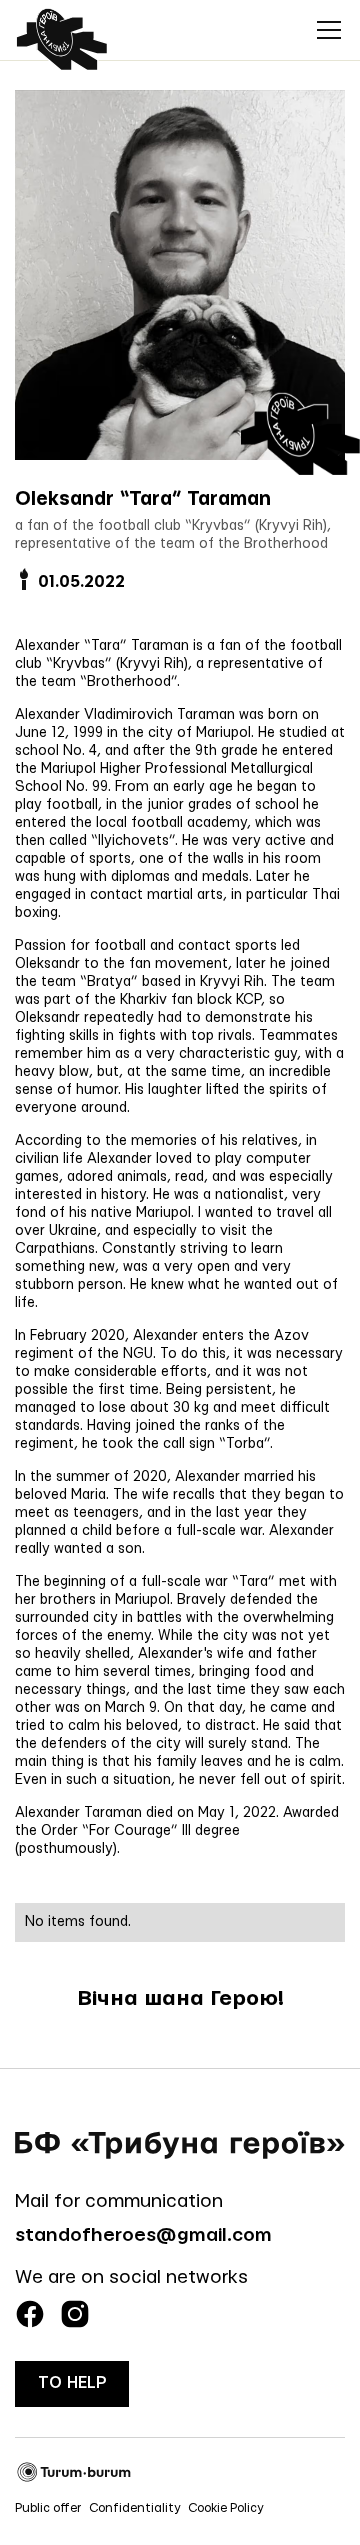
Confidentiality (135, 2508)
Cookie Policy (226, 2508)
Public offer (48, 2508)
